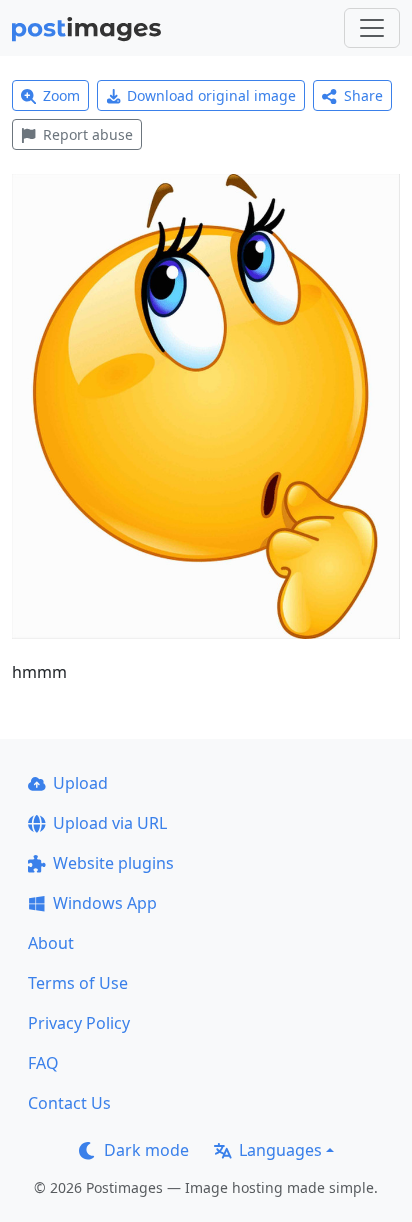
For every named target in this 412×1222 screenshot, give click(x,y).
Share (363, 95)
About (51, 943)
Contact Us (69, 1103)
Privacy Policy (79, 1023)
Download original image (211, 95)
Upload (80, 783)
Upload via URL (110, 823)
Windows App (105, 903)
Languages (280, 1150)
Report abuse (88, 134)
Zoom (61, 95)
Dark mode (146, 1150)
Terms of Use (78, 983)
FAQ (43, 1063)
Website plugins (113, 863)
